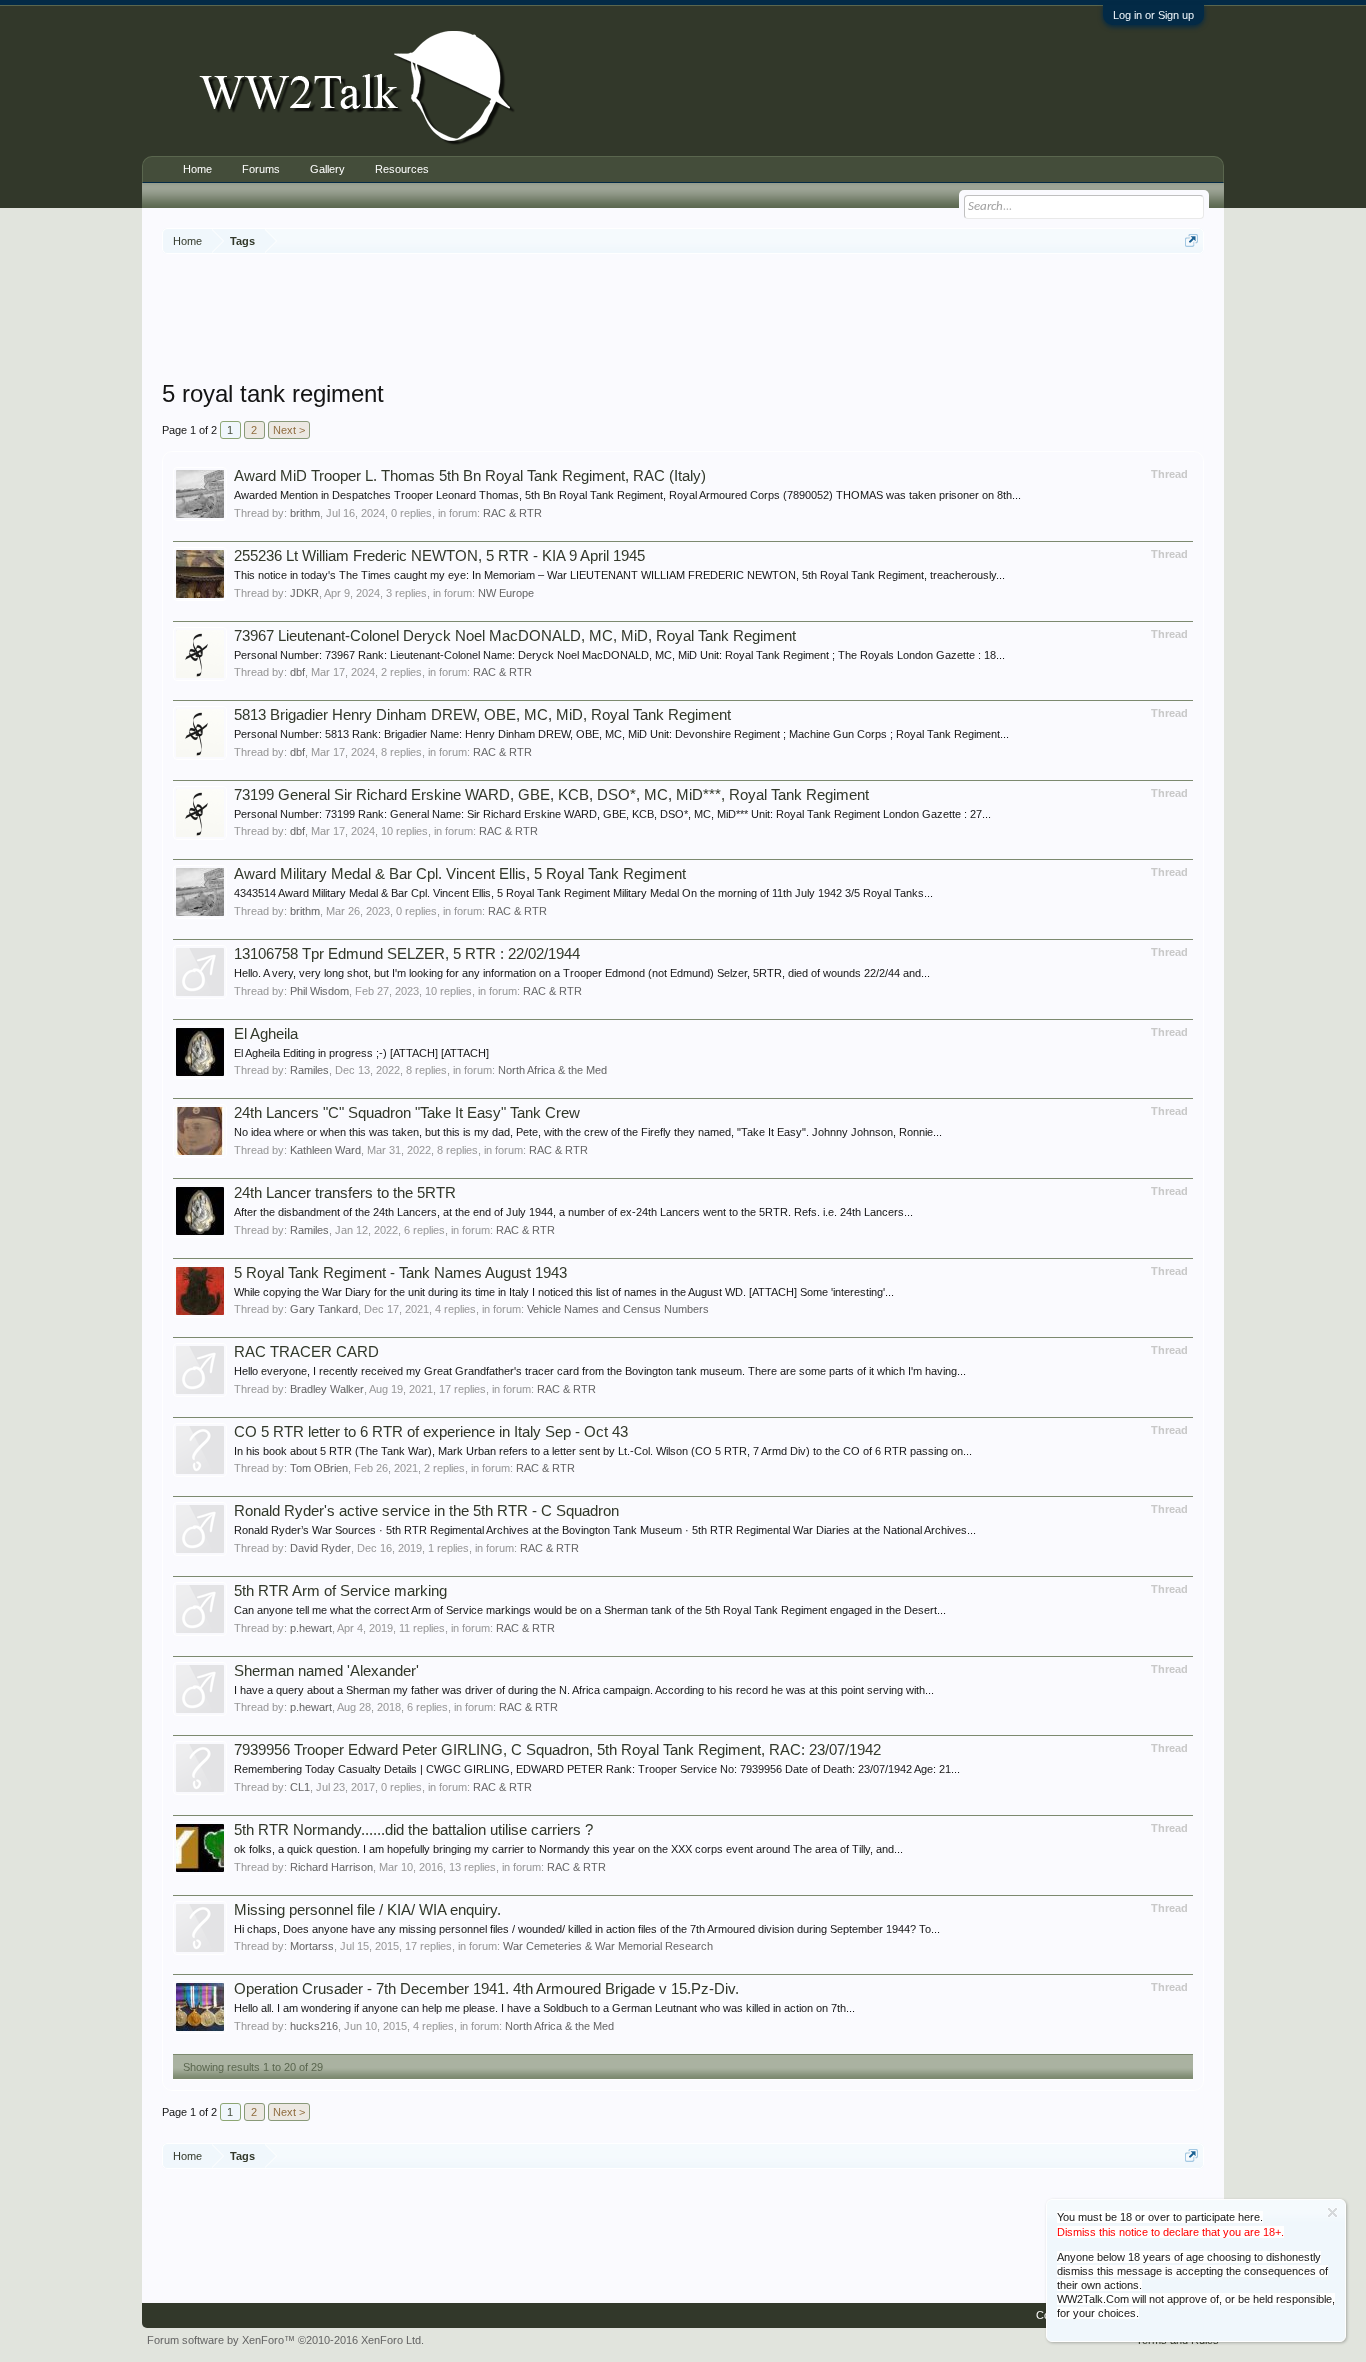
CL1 (300, 1787)
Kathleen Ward (325, 1150)
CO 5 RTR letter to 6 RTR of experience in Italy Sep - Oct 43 (431, 1432)
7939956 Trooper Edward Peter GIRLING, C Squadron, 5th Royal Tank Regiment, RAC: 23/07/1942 (557, 1750)
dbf (297, 672)
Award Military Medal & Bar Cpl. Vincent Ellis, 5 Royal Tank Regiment (460, 874)
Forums (261, 169)
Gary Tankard (324, 1309)
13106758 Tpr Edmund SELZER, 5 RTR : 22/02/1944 (407, 954)
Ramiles (309, 1070)
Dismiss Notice (1332, 2212)
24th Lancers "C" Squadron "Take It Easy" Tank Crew (407, 1113)
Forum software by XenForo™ (285, 2340)
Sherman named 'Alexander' (326, 1671)
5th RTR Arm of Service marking (340, 1591)
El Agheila (266, 1034)
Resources (402, 169)
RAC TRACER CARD (306, 1352)
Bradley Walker (327, 1389)
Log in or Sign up (1153, 15)
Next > (289, 430)
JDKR (304, 593)
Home (197, 169)
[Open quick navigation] (1191, 240)
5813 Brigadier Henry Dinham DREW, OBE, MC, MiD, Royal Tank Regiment (482, 715)
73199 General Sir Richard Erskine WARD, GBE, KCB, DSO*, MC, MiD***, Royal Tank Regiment (551, 795)
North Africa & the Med (552, 1070)
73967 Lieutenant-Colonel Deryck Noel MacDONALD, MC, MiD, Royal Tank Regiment (515, 636)
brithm (305, 513)
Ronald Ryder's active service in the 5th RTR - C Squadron (426, 1511)
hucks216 (314, 2026)
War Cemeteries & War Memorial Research (608, 1946)
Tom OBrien (319, 1468)
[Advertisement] (683, 319)
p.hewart (311, 1628)
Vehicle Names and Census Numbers (618, 1309)
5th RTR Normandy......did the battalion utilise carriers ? (413, 1830)
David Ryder (320, 1548)
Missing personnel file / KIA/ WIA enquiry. (367, 1910)
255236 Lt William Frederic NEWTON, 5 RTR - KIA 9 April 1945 (439, 556)
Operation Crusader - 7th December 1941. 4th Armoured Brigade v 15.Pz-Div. (486, 1989)
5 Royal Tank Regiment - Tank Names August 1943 (400, 1273)
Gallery (327, 169)
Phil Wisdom (319, 991)
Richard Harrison (331, 1867)
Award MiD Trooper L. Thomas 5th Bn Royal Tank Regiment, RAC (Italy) (470, 476)
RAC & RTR (512, 513)
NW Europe (506, 593)
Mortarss (312, 1946)
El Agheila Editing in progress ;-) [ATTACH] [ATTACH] (361, 1053)
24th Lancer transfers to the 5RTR (345, 1193)
